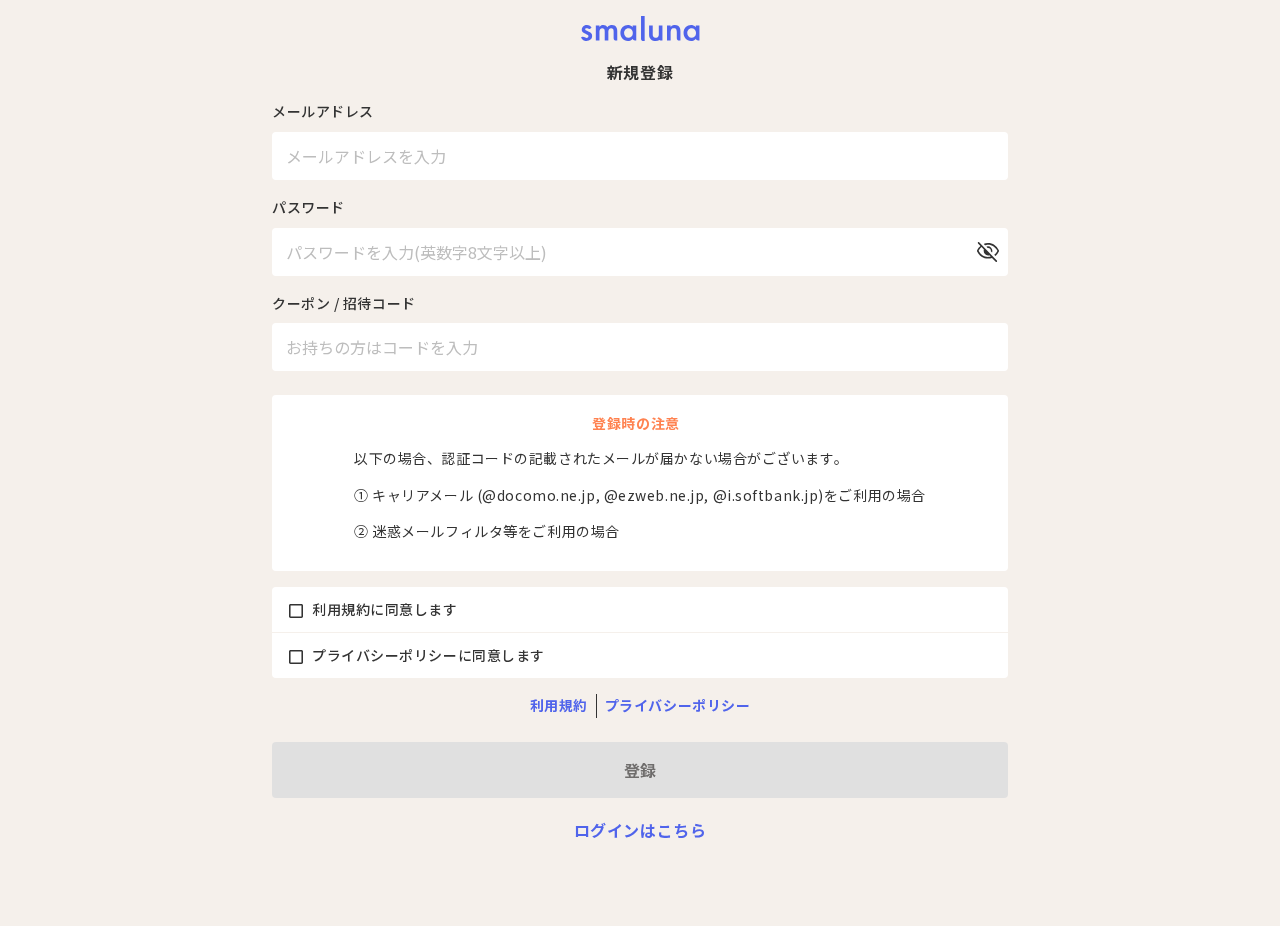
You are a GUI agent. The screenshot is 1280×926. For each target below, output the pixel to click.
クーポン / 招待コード (344, 303)
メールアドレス (323, 111)
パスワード (308, 207)
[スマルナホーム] (640, 28)
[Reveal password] (988, 252)
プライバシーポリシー (678, 705)
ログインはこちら (640, 830)
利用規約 (559, 705)
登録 (640, 770)
